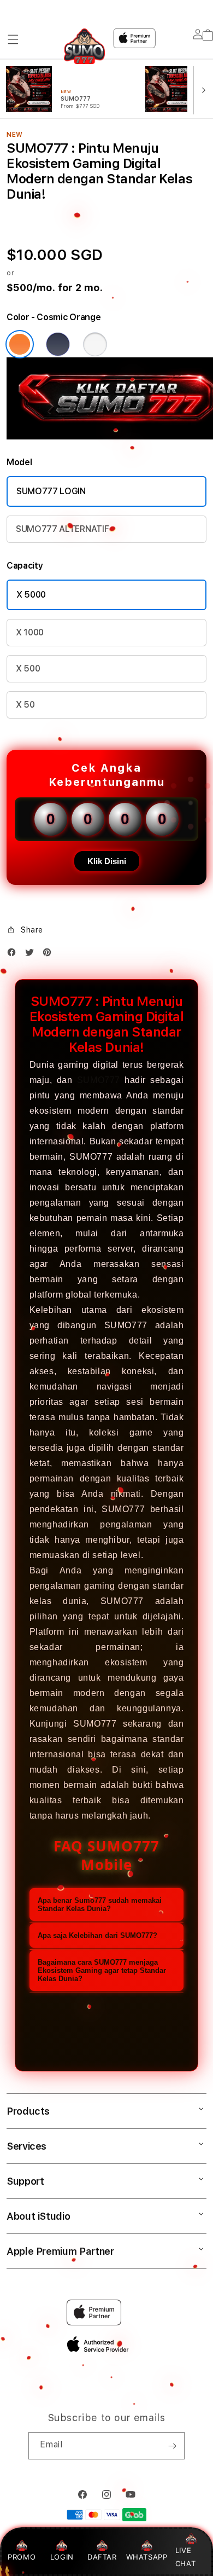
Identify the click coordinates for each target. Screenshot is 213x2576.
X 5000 (31, 595)
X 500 (28, 668)
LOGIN (62, 2557)
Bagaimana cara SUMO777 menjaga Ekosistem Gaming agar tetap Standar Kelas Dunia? (102, 1970)
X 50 (25, 705)
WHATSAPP (147, 2557)
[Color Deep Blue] (58, 344)
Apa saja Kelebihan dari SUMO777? (97, 1935)
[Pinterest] (50, 955)
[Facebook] (14, 955)
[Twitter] (32, 955)
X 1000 (30, 632)
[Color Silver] (95, 344)
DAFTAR (102, 2557)
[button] (13, 39)
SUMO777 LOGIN (51, 491)
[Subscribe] (172, 2446)
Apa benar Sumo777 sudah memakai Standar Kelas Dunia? (100, 1904)
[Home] (84, 46)
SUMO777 (99, 1080)
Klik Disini (107, 861)
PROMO (22, 2557)
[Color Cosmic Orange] (20, 344)
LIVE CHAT (185, 2557)
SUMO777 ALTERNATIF (62, 529)
